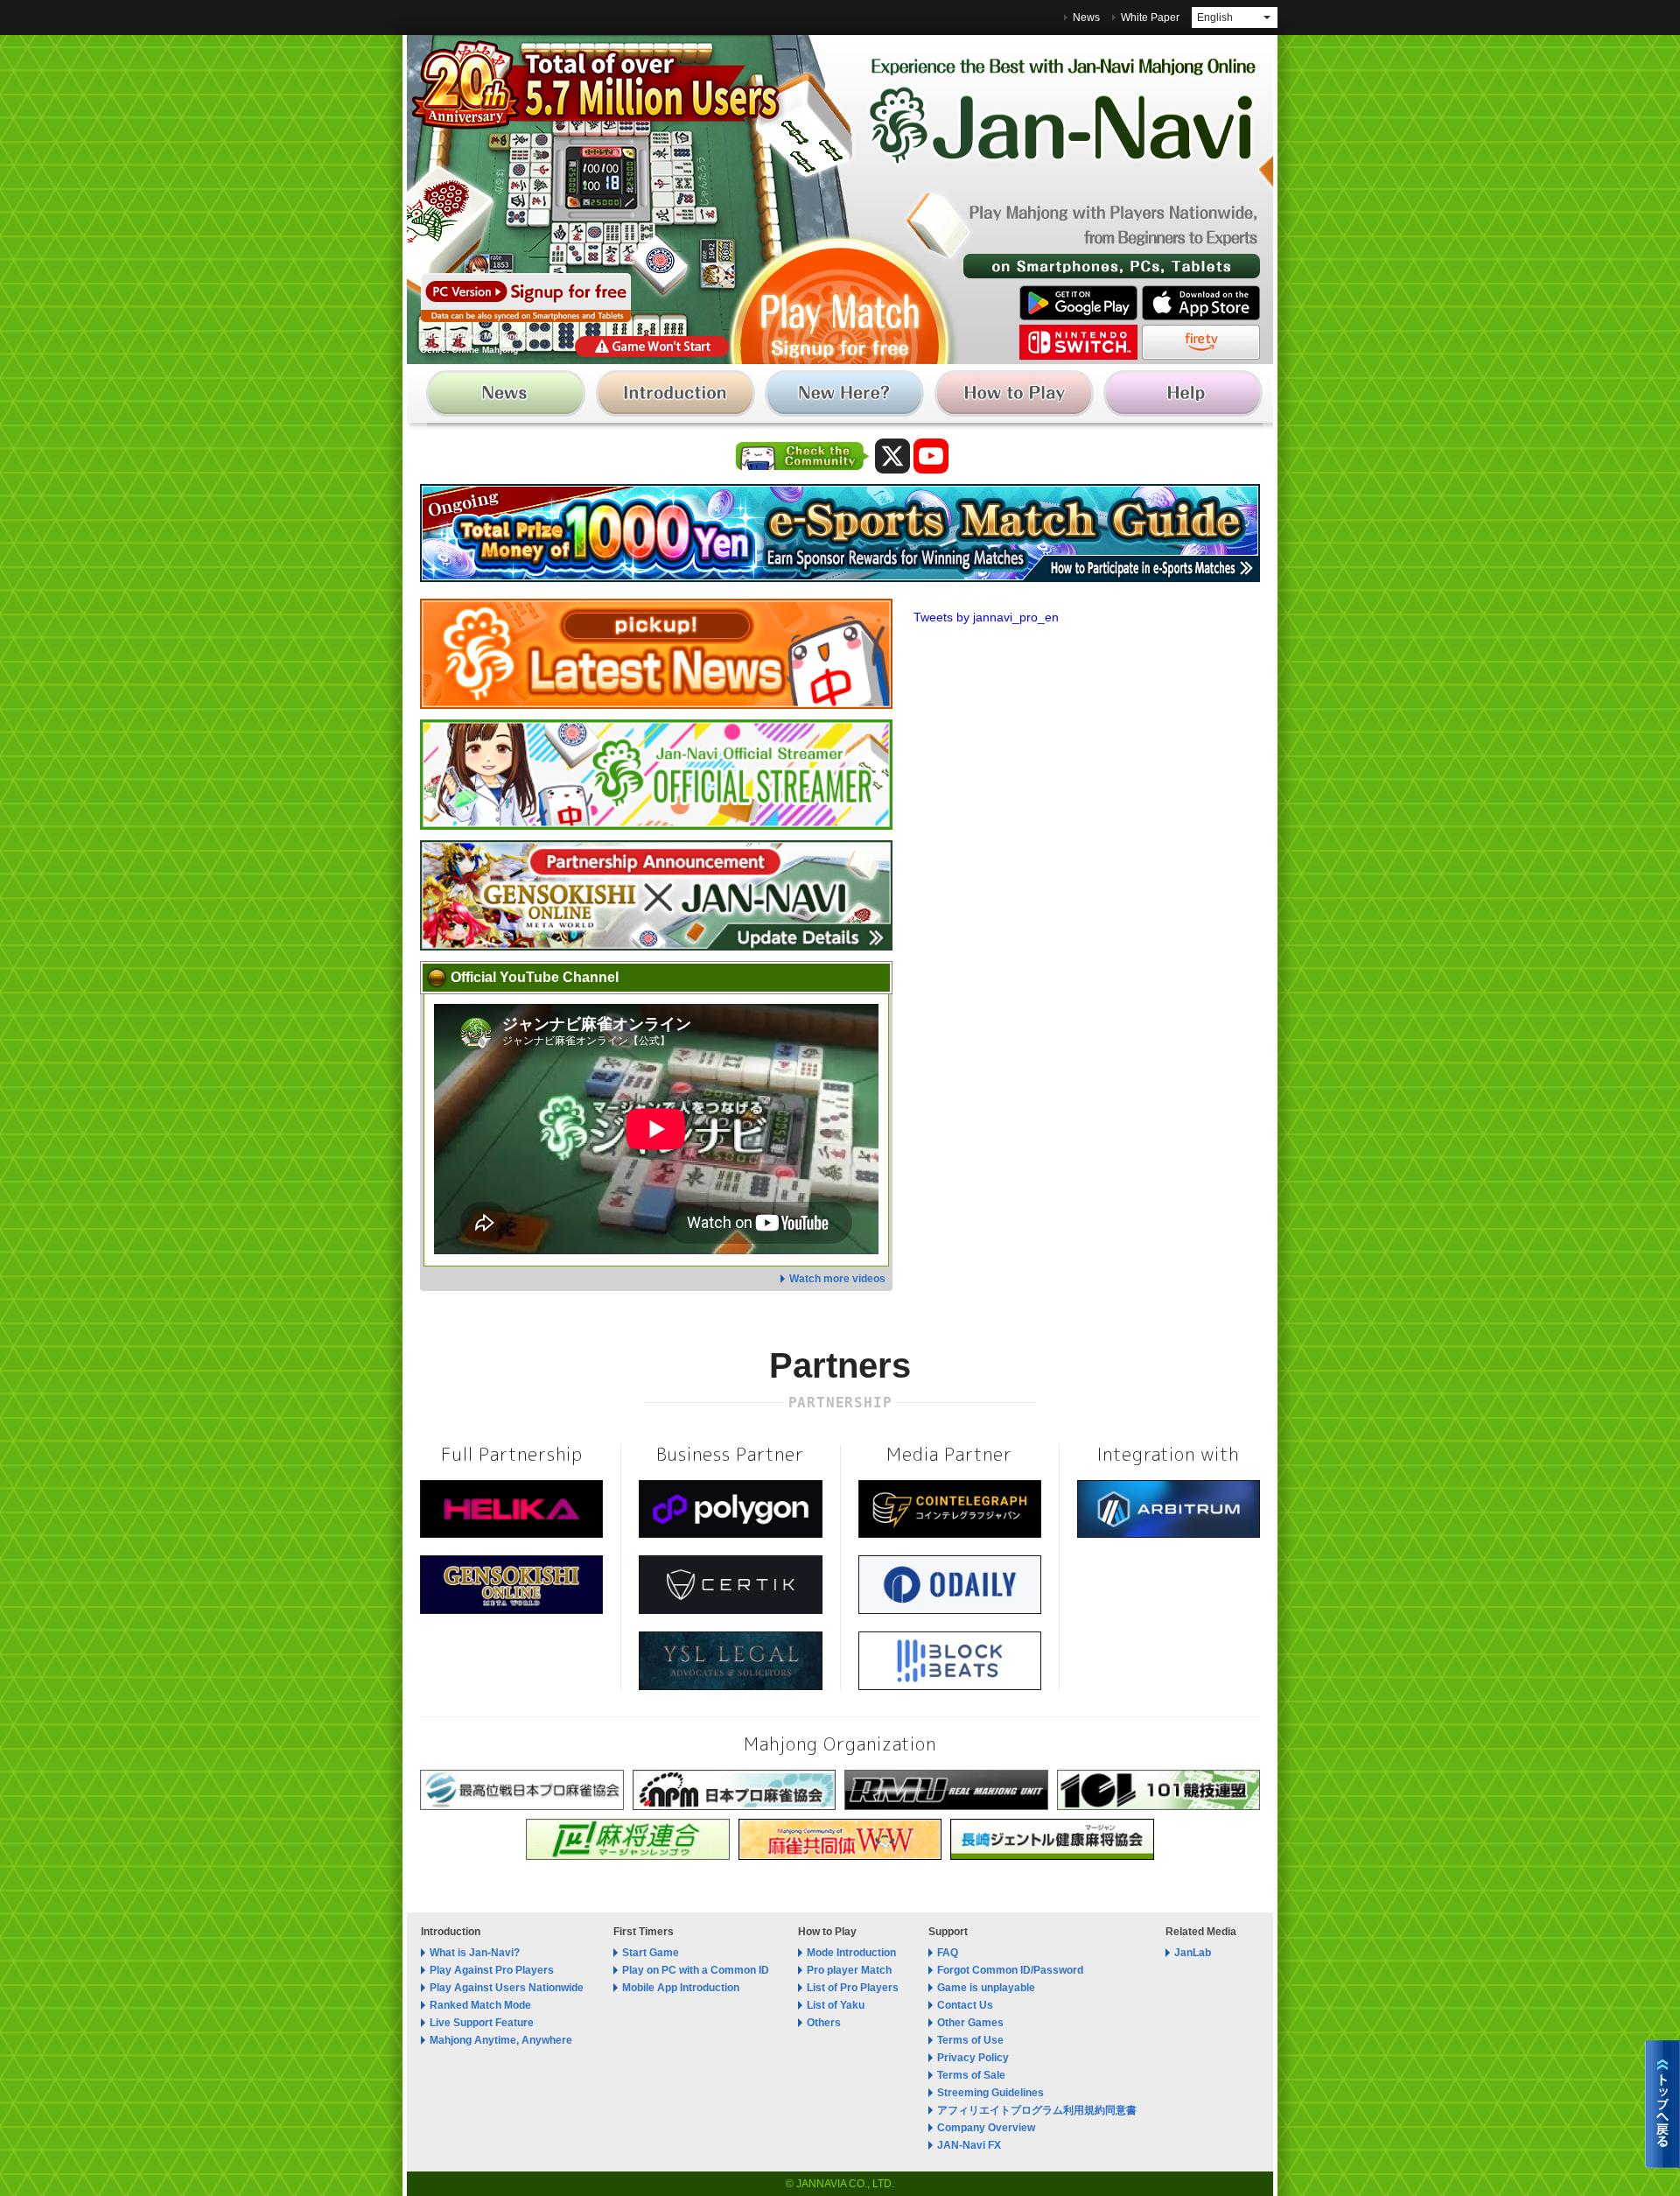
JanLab (1193, 1953)
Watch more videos (837, 1279)
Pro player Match (849, 1970)
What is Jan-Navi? (475, 1953)
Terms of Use (970, 2040)
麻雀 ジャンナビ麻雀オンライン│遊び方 (1012, 397)
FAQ (948, 1953)
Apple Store (1201, 303)
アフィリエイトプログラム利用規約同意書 (1037, 2110)
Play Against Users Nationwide (507, 1988)
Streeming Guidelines (990, 2093)
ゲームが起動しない (652, 347)
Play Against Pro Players (492, 1970)
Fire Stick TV (1201, 342)
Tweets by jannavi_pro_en (986, 617)
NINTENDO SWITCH (1078, 342)
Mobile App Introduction (681, 1988)
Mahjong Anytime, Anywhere (501, 2040)
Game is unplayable (986, 1988)
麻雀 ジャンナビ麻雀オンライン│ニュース (511, 397)
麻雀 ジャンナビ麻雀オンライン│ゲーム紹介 (678, 397)
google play (1078, 303)
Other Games (970, 2023)
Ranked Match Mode (480, 2005)
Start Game (651, 1953)
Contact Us (965, 2005)
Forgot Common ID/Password (1010, 1970)
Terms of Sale (971, 2075)
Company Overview (986, 2128)
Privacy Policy (973, 2058)
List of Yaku (836, 2005)
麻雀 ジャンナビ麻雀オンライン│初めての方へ (845, 397)
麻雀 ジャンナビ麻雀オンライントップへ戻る (1662, 2104)
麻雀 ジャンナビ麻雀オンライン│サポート (1179, 397)
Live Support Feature (482, 2023)
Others (824, 2023)
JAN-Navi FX (969, 2145)
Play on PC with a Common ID (696, 1970)
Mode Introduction (851, 1953)
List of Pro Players (853, 1988)
